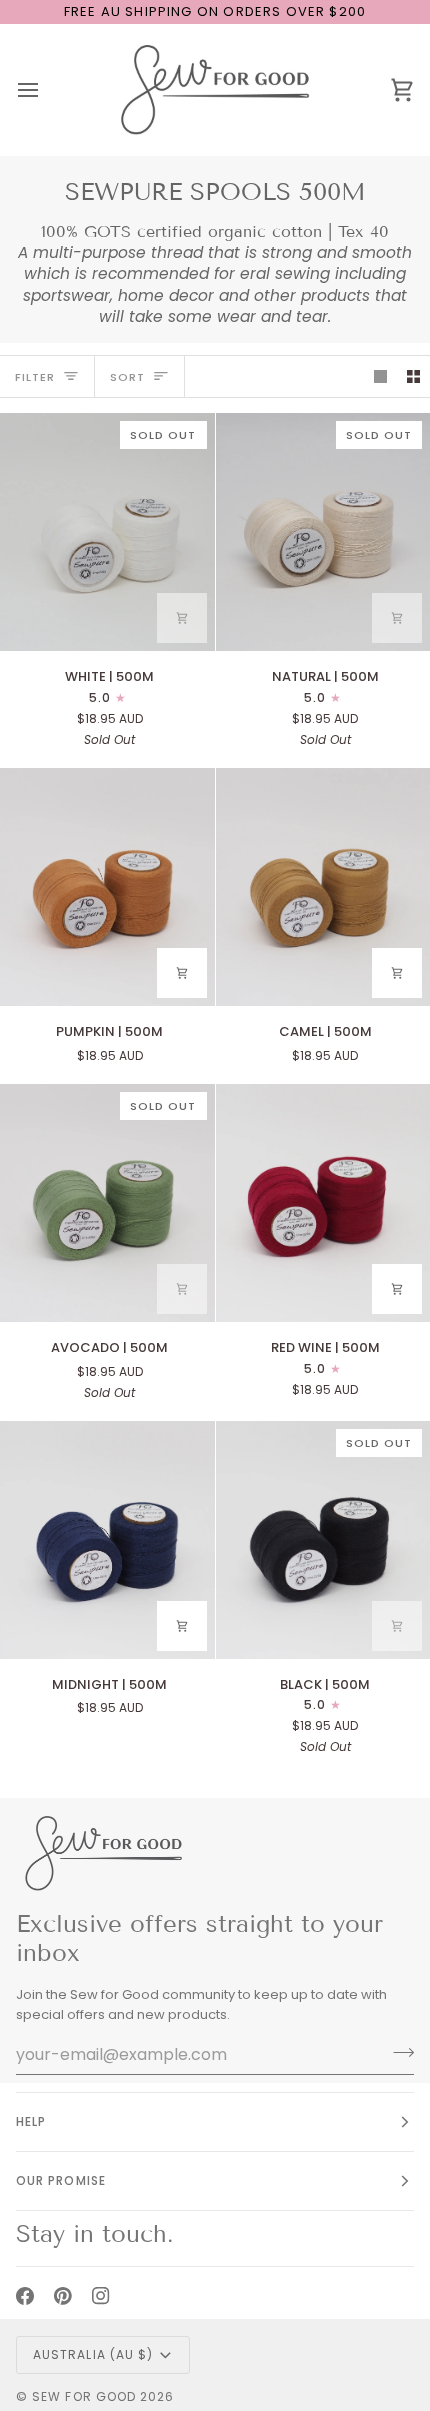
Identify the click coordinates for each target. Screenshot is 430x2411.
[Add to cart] (182, 618)
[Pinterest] (63, 2296)
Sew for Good (84, 2396)
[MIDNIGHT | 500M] (107, 1540)
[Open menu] (46, 90)
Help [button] (31, 2121)
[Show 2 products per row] (413, 376)
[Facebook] (25, 2296)
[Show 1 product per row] (380, 376)
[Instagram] (101, 2296)
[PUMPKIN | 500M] (107, 887)
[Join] (397, 2052)
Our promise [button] (61, 2180)
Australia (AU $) (93, 2354)
